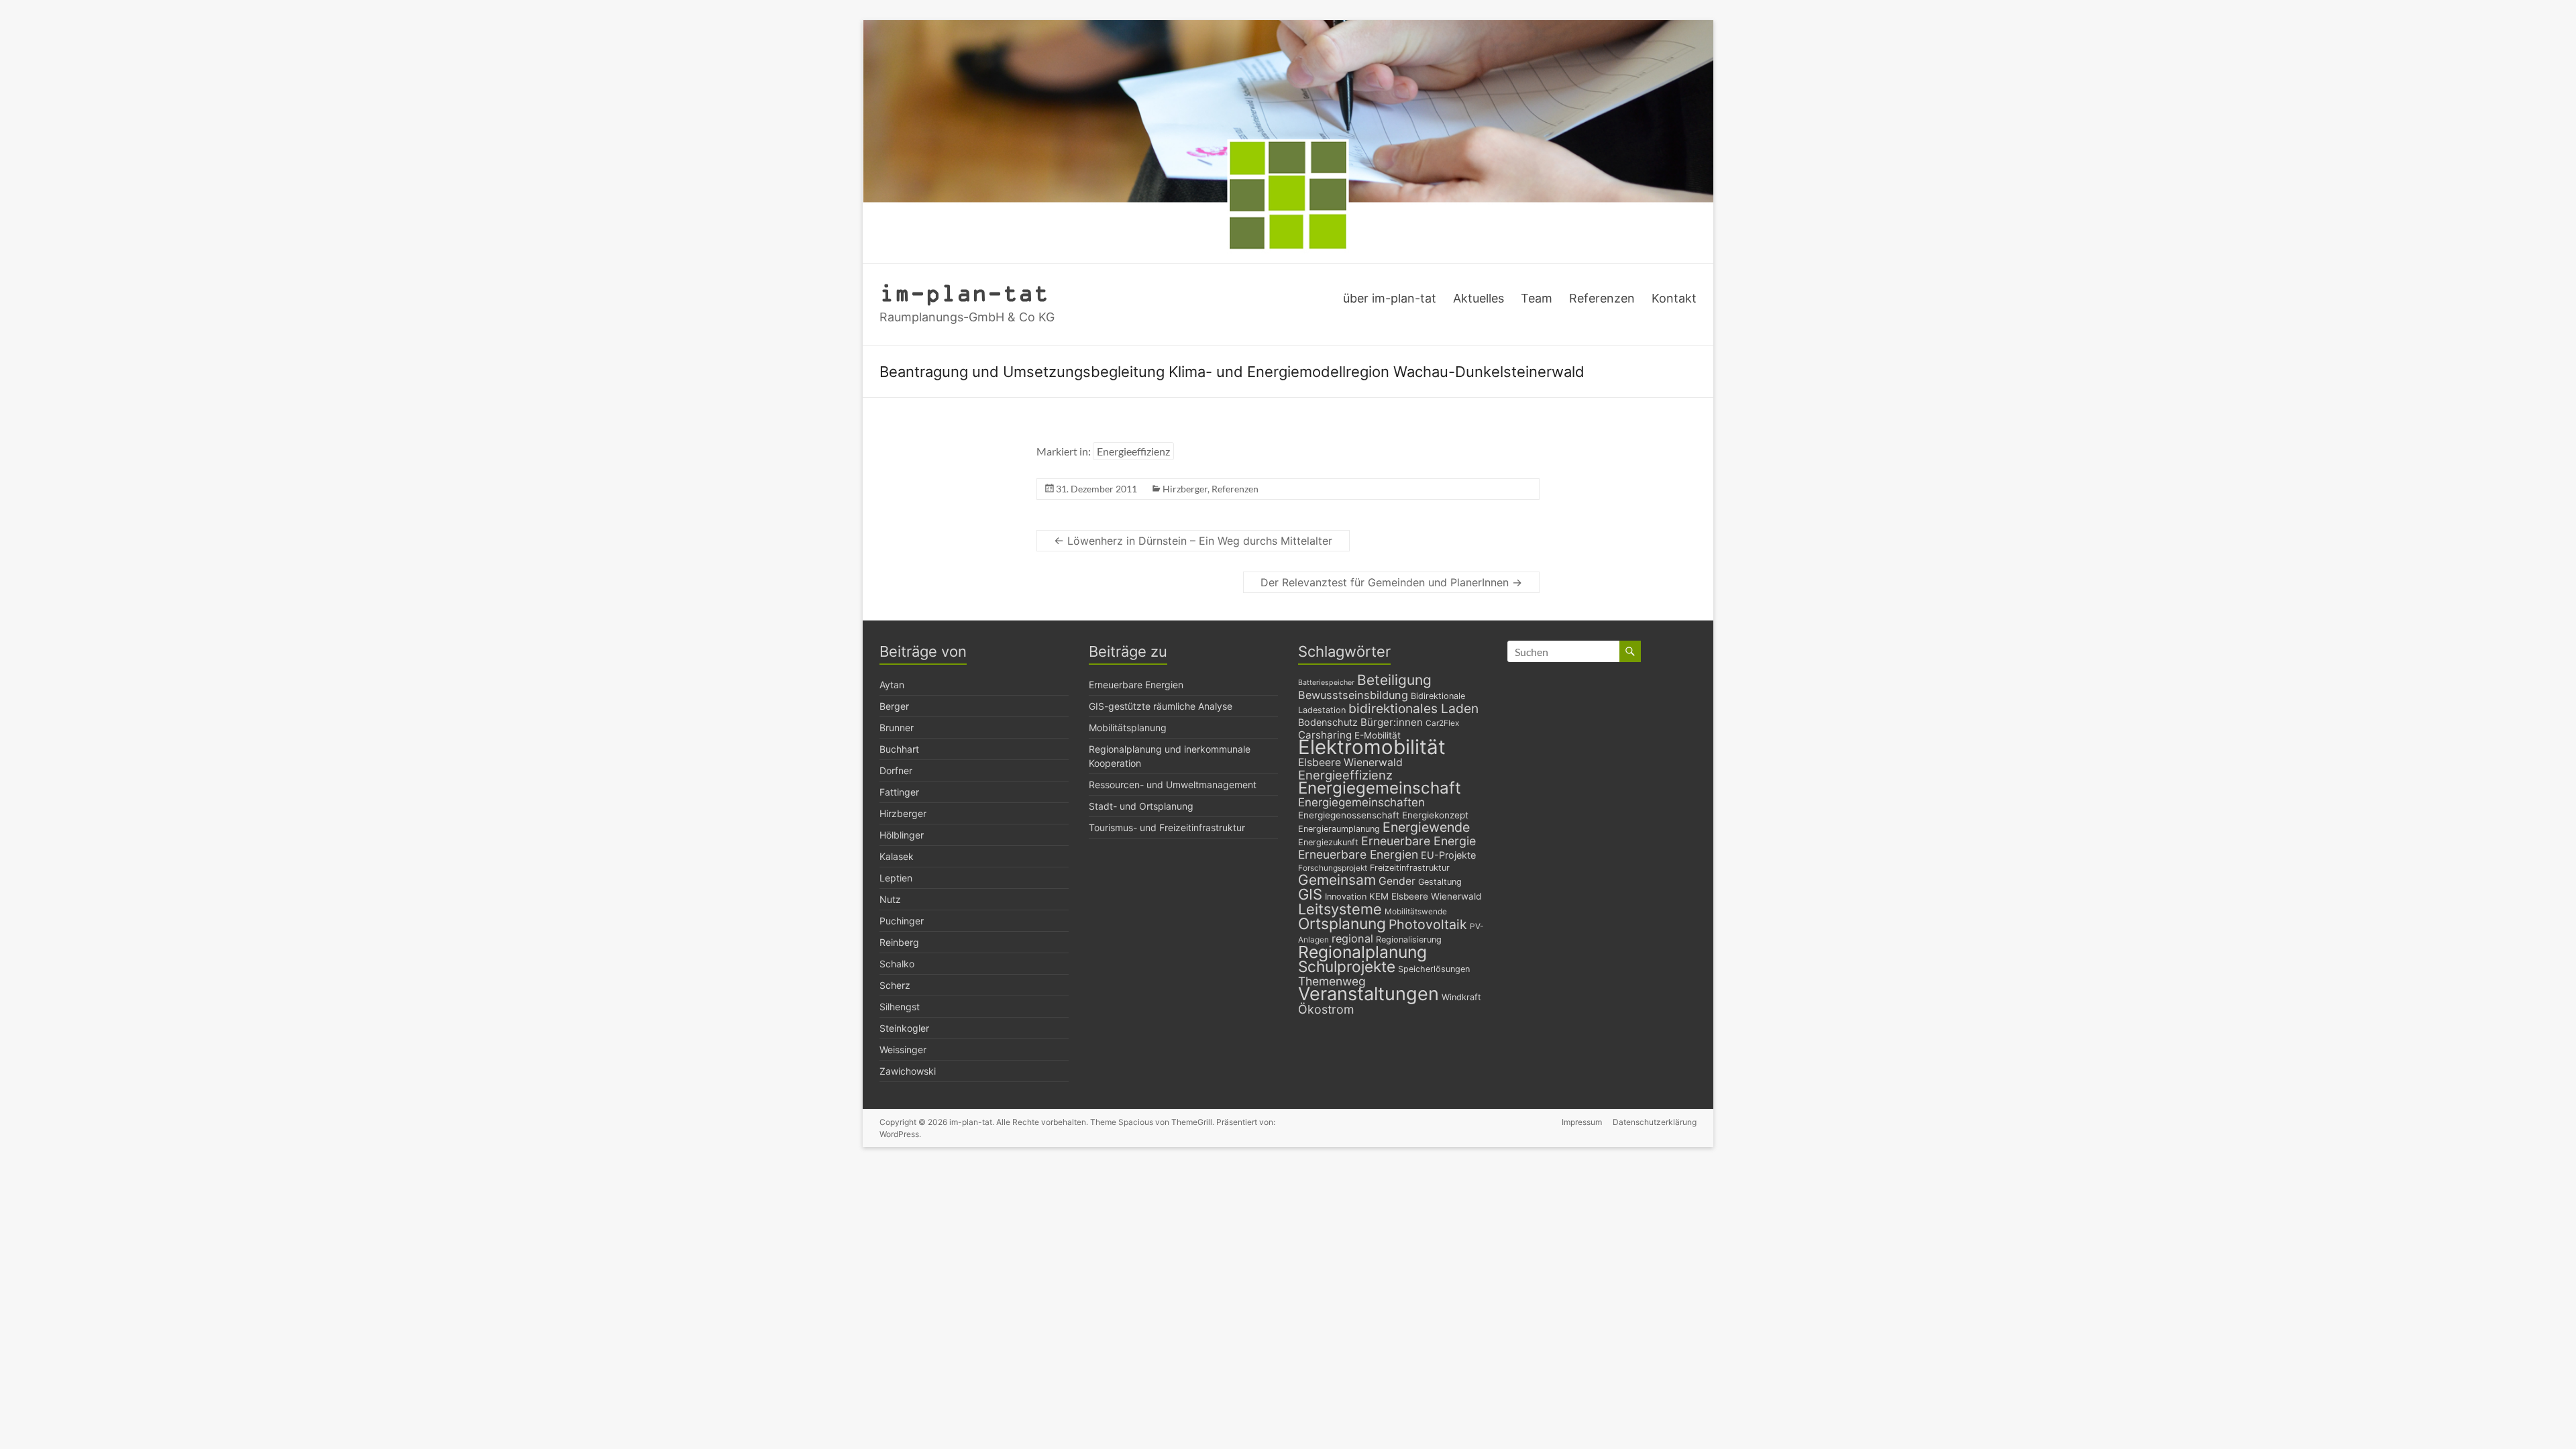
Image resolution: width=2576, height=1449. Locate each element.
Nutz (890, 899)
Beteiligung (1394, 680)
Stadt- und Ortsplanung (1141, 806)
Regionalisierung (1409, 940)
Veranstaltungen (1368, 994)
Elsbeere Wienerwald (1350, 762)
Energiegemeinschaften (1361, 802)
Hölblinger (902, 835)
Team (1537, 298)
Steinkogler (904, 1028)
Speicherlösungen (1434, 969)
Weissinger (903, 1050)
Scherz (895, 985)
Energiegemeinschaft (1380, 788)
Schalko (897, 964)
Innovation (1346, 897)
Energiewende (1426, 827)
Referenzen (1602, 298)
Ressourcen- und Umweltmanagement (1173, 785)
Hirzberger (1185, 489)
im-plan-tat (964, 292)
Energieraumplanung (1339, 829)
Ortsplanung (1342, 924)
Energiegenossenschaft (1349, 815)
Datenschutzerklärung (1655, 1122)
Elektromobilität (1372, 747)
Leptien (896, 878)
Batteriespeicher (1326, 683)
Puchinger (902, 921)
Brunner (897, 728)
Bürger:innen (1392, 722)
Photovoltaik (1428, 924)
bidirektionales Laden (1413, 708)
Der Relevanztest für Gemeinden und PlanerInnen (1391, 582)
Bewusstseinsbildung (1353, 695)
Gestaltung (1440, 882)
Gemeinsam (1337, 880)
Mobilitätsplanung (1128, 728)
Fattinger (899, 792)
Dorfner (896, 770)
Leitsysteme (1340, 909)
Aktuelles (1479, 298)
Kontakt (1674, 298)
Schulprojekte (1347, 966)
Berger (894, 706)
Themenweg (1332, 981)
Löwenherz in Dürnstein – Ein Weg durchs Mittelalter (1193, 541)
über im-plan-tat (1390, 298)
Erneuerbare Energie (1418, 841)
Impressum (1582, 1122)
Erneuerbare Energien (1136, 685)
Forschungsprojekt (1333, 868)
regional (1352, 938)
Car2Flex (1442, 723)
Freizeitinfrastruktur (1410, 868)
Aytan (892, 685)
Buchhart (899, 749)
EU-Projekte (1448, 855)
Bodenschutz (1328, 722)
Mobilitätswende (1416, 912)
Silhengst (900, 1007)
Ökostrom (1326, 1009)
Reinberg (899, 942)
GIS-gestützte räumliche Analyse (1161, 706)
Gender (1397, 881)
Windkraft (1461, 997)
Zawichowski (908, 1071)
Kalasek (897, 856)
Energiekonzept (1435, 815)
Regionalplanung (1362, 952)
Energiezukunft (1328, 842)
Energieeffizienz (1133, 451)
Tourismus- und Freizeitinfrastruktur (1167, 827)
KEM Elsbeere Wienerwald (1425, 896)
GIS (1310, 894)
